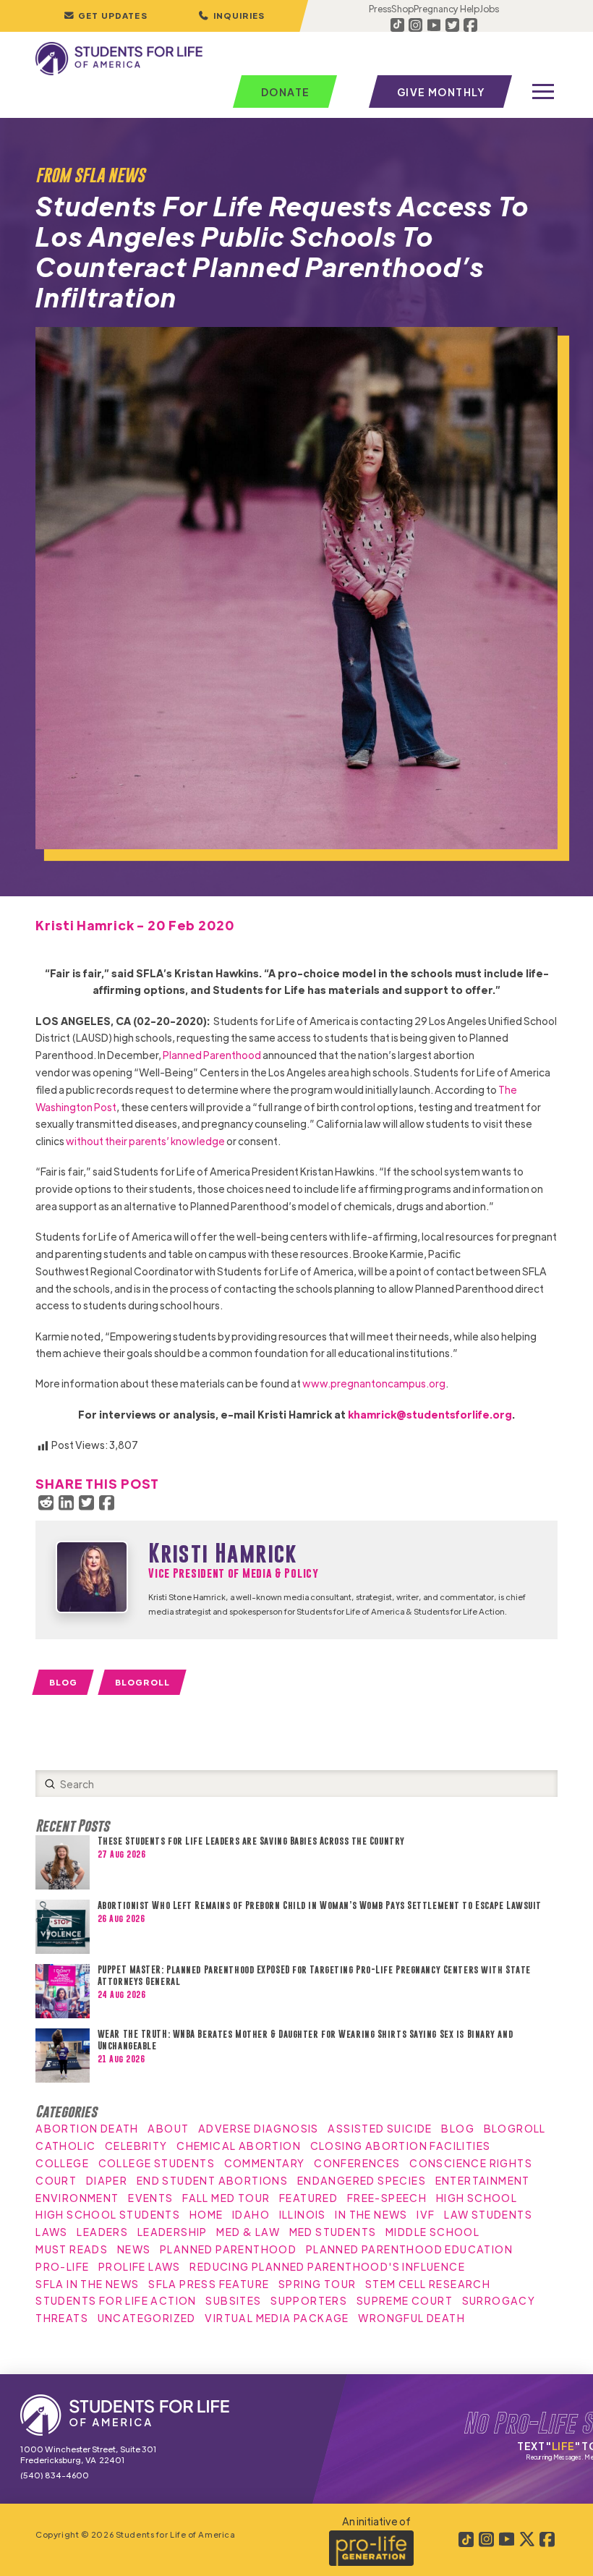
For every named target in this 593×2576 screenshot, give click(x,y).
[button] (231, 16)
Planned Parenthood (212, 1055)
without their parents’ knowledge (145, 1141)
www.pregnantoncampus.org (374, 1383)
